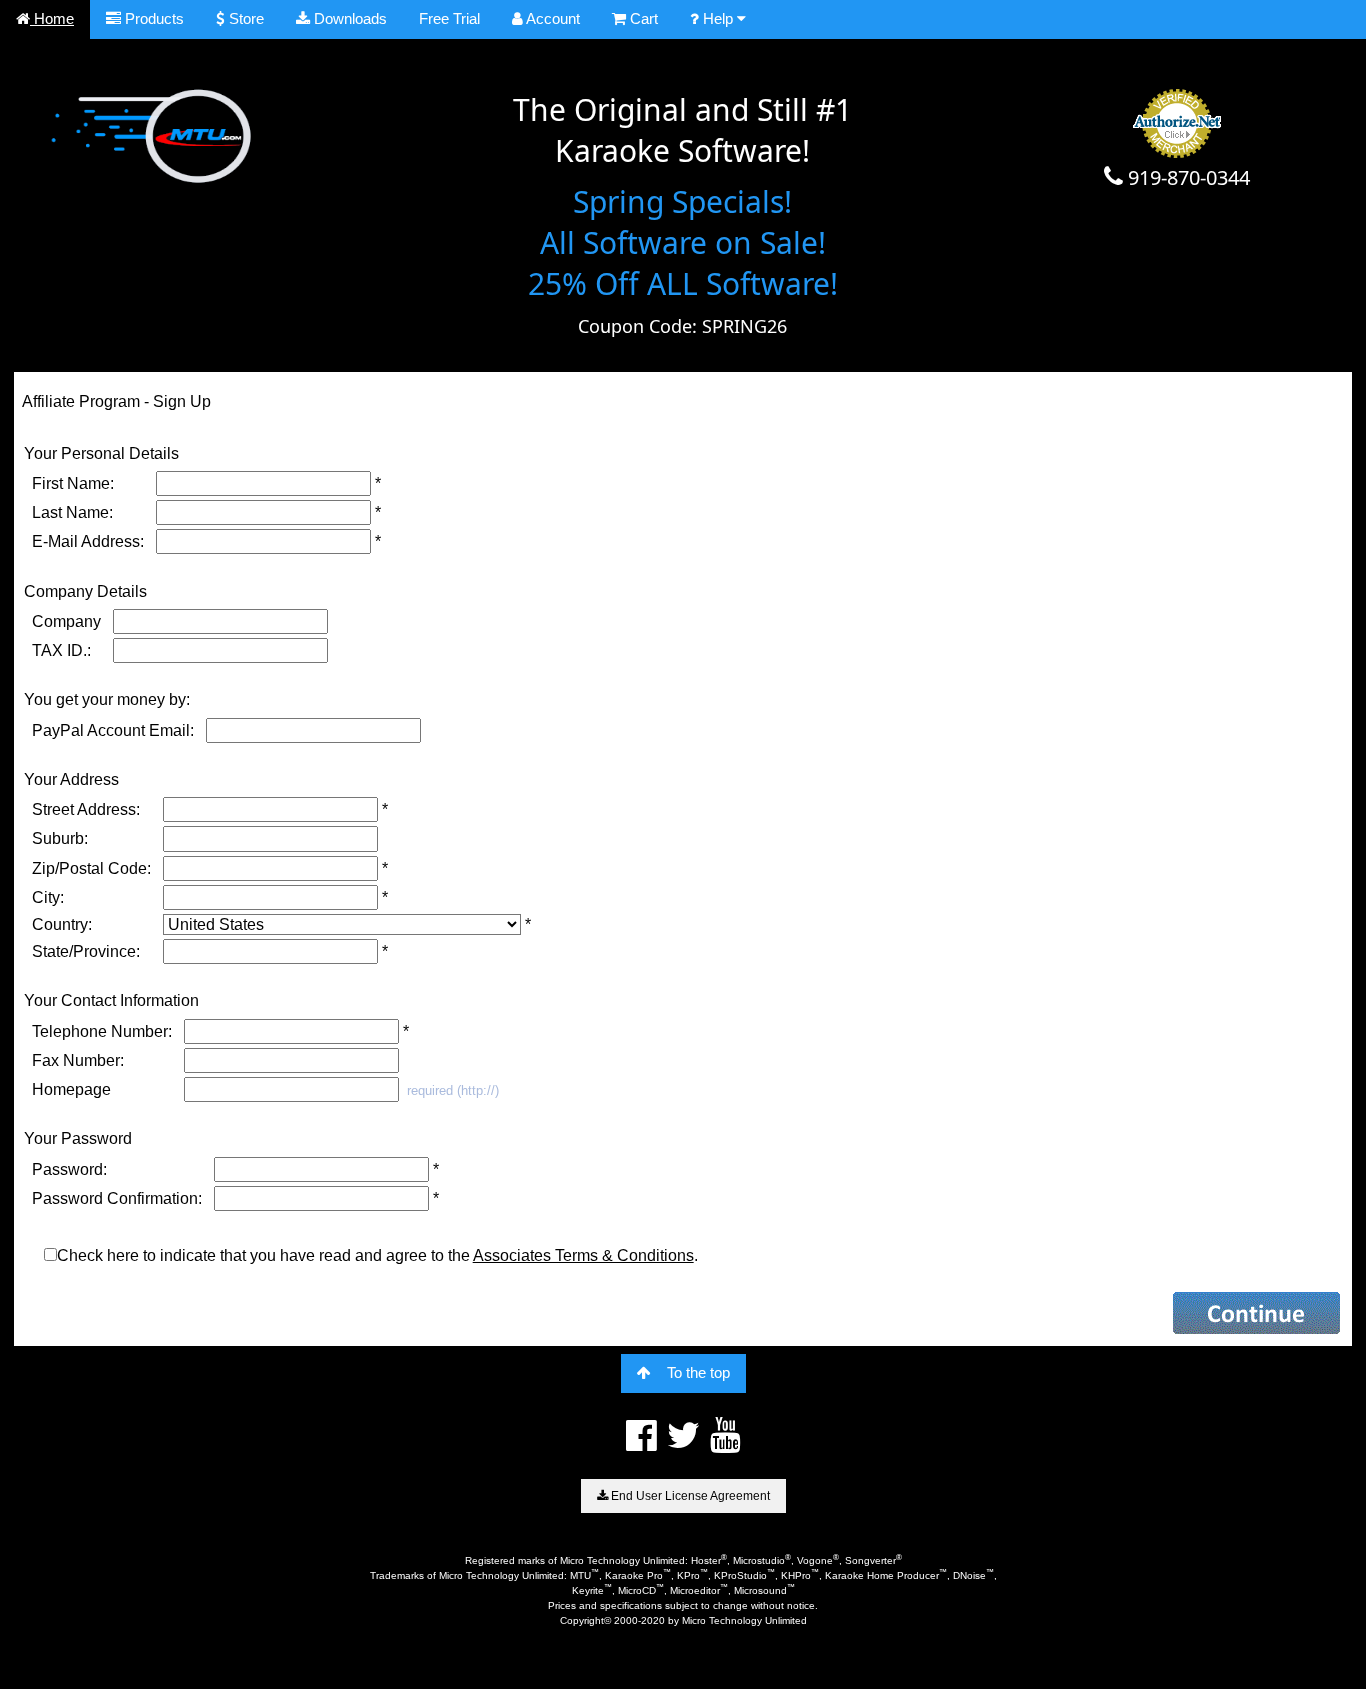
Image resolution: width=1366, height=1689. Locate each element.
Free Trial (449, 18)
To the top (698, 1372)
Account (551, 18)
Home (52, 18)
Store (244, 18)
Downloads (348, 18)
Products (152, 18)
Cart (642, 18)
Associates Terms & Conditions (583, 1255)
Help (718, 18)
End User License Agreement (689, 1496)
